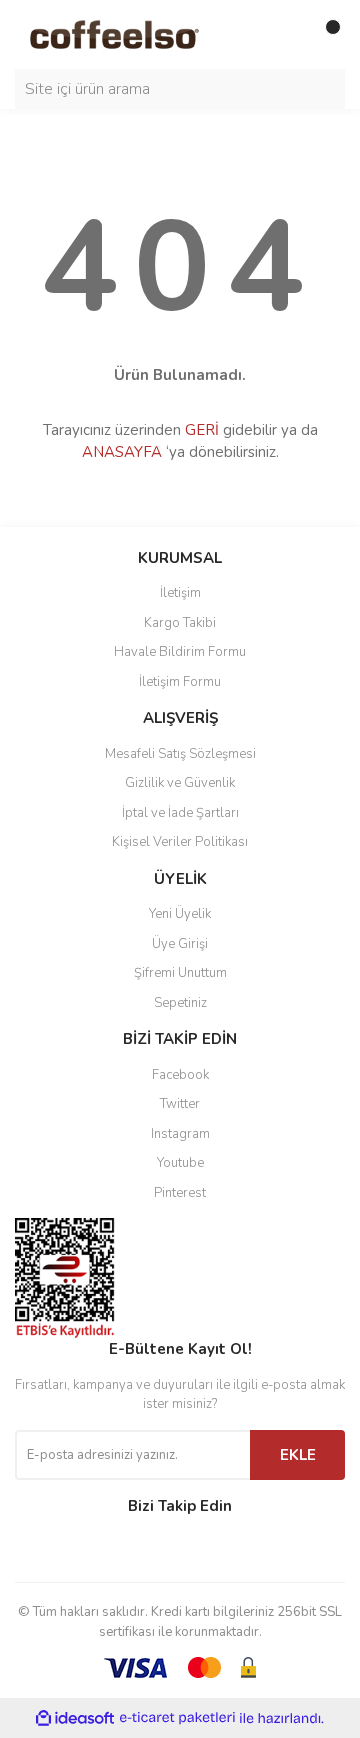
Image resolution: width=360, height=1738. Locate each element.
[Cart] (325, 35)
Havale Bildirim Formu (180, 652)
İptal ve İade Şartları (180, 813)
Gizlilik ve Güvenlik (180, 783)
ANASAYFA (122, 452)
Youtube (180, 1163)
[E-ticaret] (177, 1718)
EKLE (298, 1455)
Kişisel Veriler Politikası (180, 842)
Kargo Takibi (180, 623)
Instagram (180, 1134)
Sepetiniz (180, 1003)
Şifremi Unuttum (180, 973)
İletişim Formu (180, 682)
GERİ (202, 430)
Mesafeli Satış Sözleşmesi (180, 754)
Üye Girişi (180, 944)
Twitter (180, 1104)
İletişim (180, 593)
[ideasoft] (75, 1718)
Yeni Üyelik (180, 914)
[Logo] (135, 34)
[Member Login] (285, 35)
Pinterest (180, 1193)
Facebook (180, 1075)
